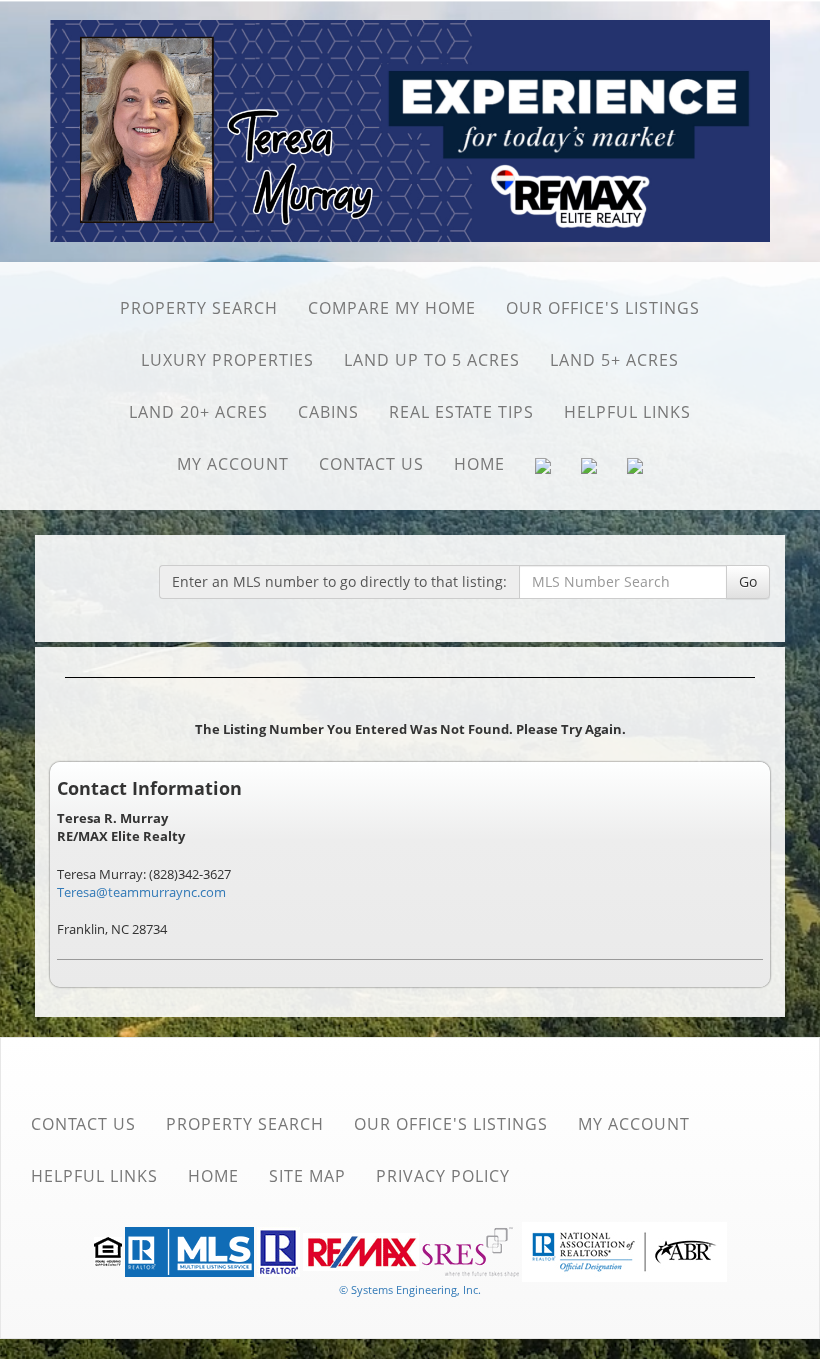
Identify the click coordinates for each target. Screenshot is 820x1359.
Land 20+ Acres (198, 412)
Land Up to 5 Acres (432, 360)
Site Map (307, 1176)
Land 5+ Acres (614, 360)
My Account (233, 464)
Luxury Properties (227, 360)
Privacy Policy (443, 1176)
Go (748, 581)
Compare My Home (392, 308)
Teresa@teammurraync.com (141, 892)
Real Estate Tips (461, 412)
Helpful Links (627, 412)
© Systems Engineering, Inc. (410, 1289)
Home (479, 464)
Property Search (199, 308)
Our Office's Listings (603, 308)
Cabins (328, 412)
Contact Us (371, 464)
